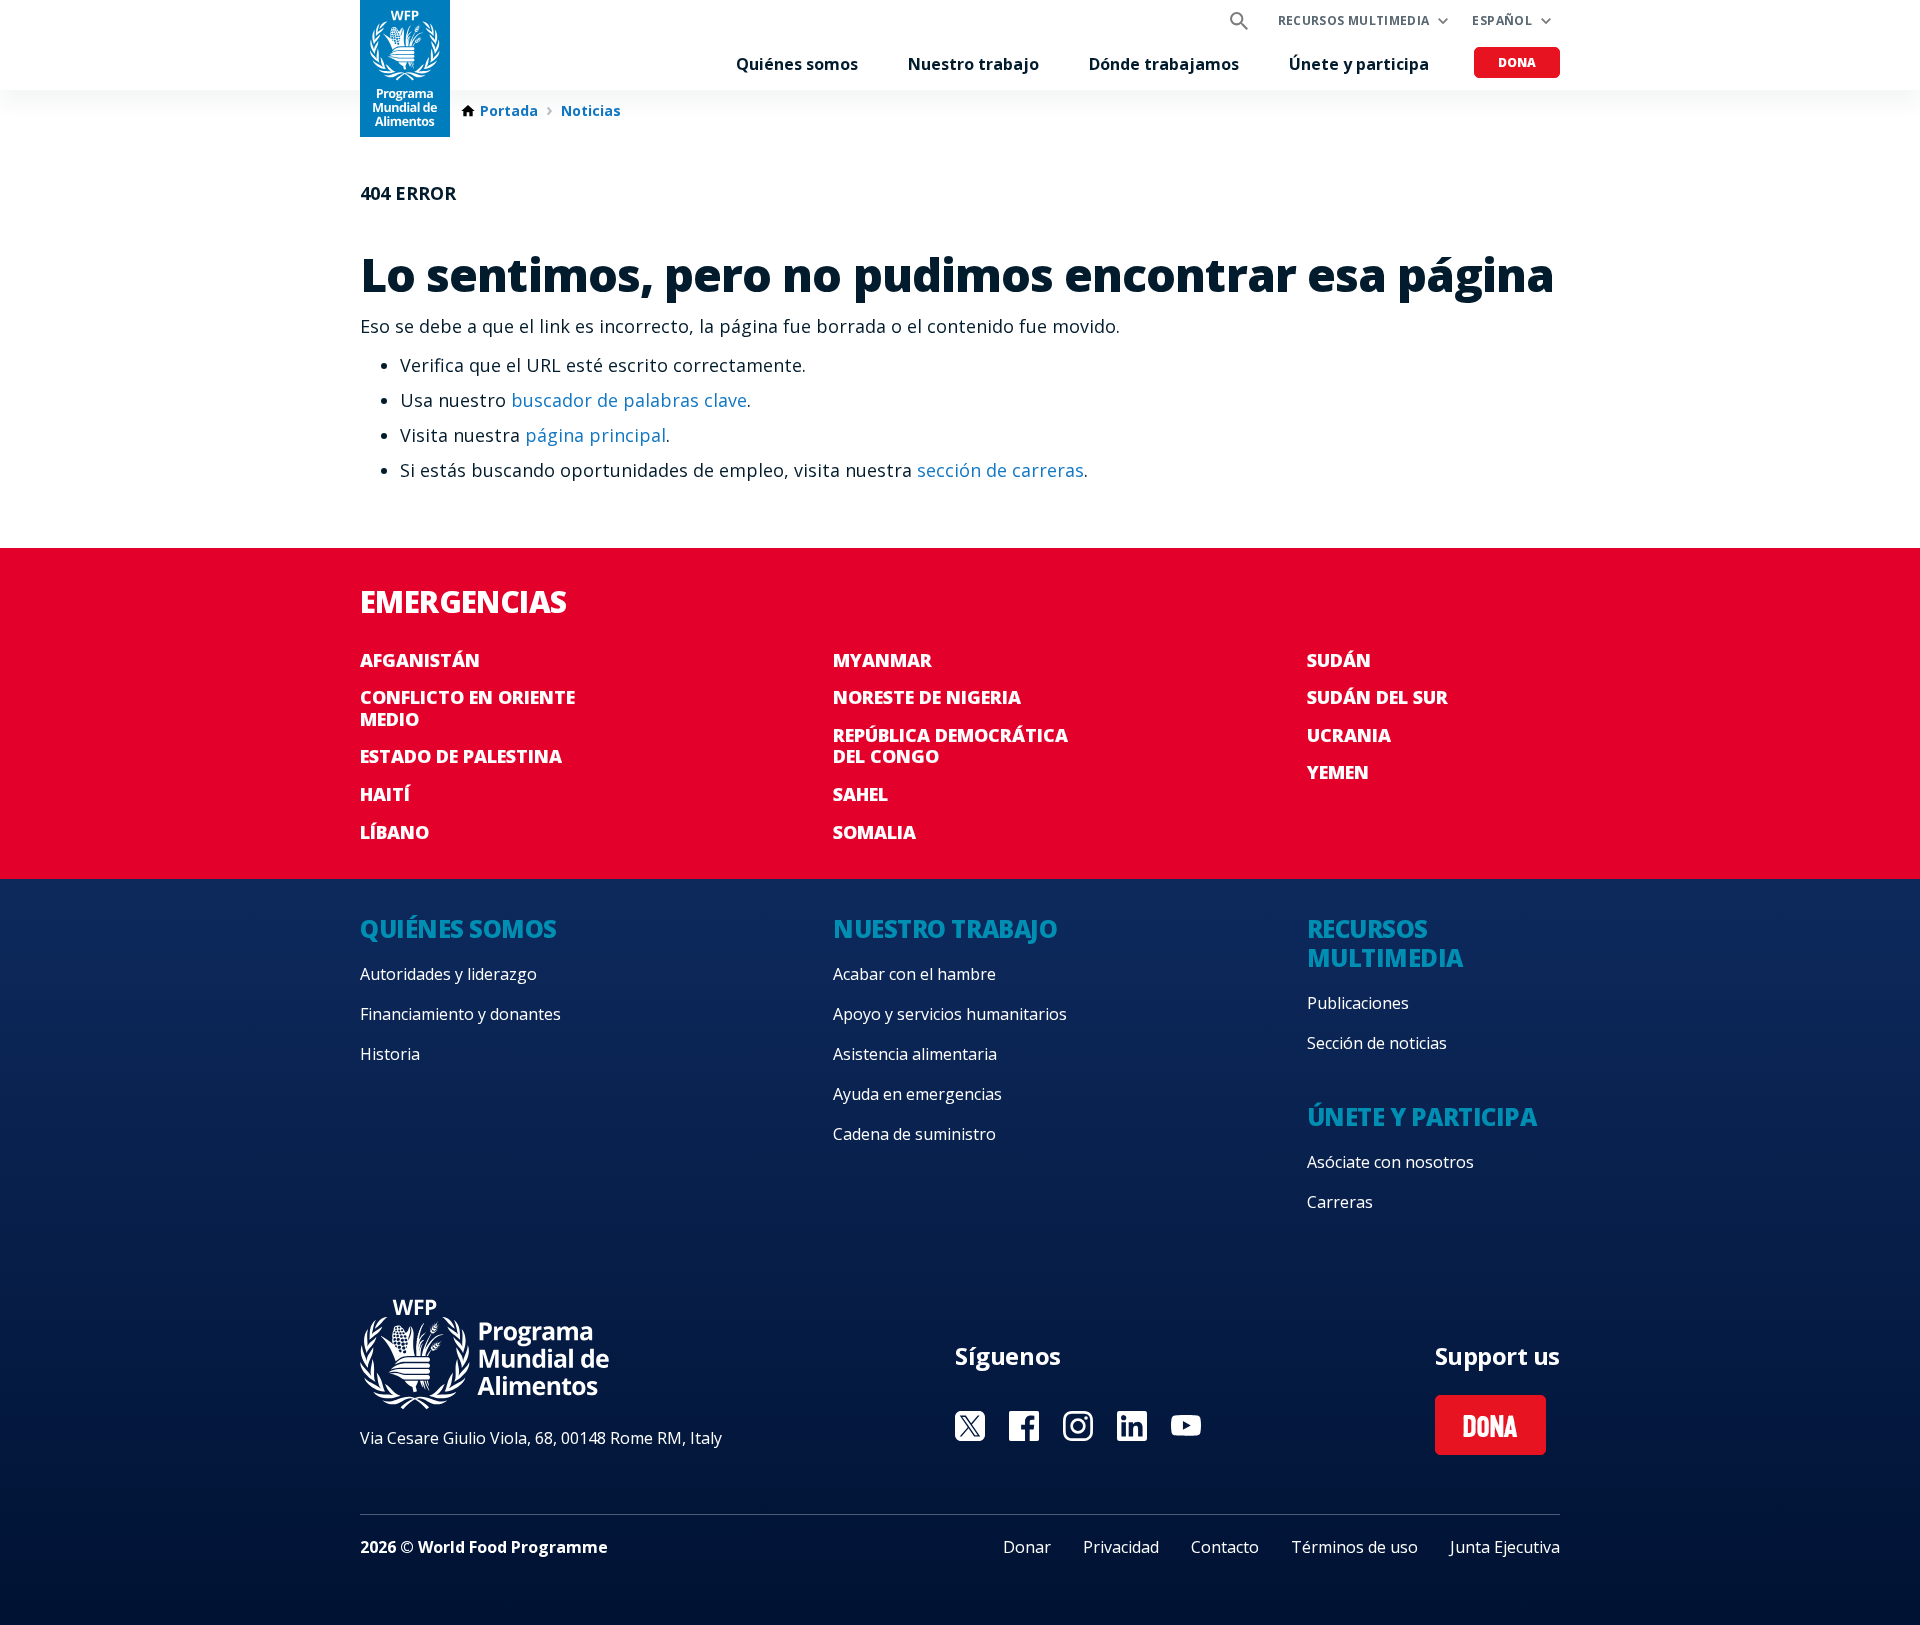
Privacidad (1121, 1547)
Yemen (1338, 772)
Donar (1027, 1547)
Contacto (1225, 1547)
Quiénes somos (797, 64)
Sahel (860, 794)
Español (1502, 20)
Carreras (1340, 1202)
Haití (385, 794)
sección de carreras (1000, 470)
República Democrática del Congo (950, 746)
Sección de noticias (1377, 1043)
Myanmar (882, 660)
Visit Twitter (970, 1426)
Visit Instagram (1078, 1426)
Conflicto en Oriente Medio (467, 708)
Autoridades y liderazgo (448, 974)
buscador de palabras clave (629, 400)
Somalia (874, 832)
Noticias (591, 111)
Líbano (394, 832)
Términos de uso (1354, 1547)
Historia (390, 1054)
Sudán (1339, 660)
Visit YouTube (1186, 1426)
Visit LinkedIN (1132, 1426)
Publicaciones (1358, 1003)
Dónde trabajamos (1164, 64)
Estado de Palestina (461, 756)
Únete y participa (1359, 64)
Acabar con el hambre (914, 974)
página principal (595, 435)
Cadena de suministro (914, 1134)
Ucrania (1349, 735)
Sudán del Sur (1377, 697)
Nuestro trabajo (973, 64)
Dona (1517, 62)
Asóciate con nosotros (1390, 1162)
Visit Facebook (1024, 1426)
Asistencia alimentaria (915, 1054)
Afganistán (420, 660)
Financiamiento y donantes (460, 1014)
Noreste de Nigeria (927, 697)
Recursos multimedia (1354, 20)
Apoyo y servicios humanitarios (950, 1014)
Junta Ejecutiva (1505, 1547)
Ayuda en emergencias (917, 1094)
